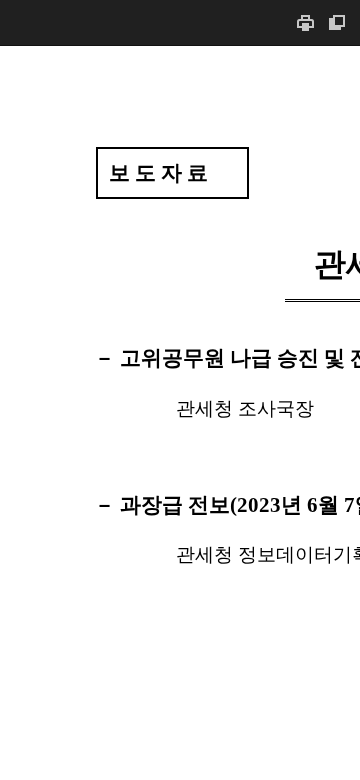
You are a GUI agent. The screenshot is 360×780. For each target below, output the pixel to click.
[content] (180, 412)
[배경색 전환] (337, 22)
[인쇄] (305, 22)
